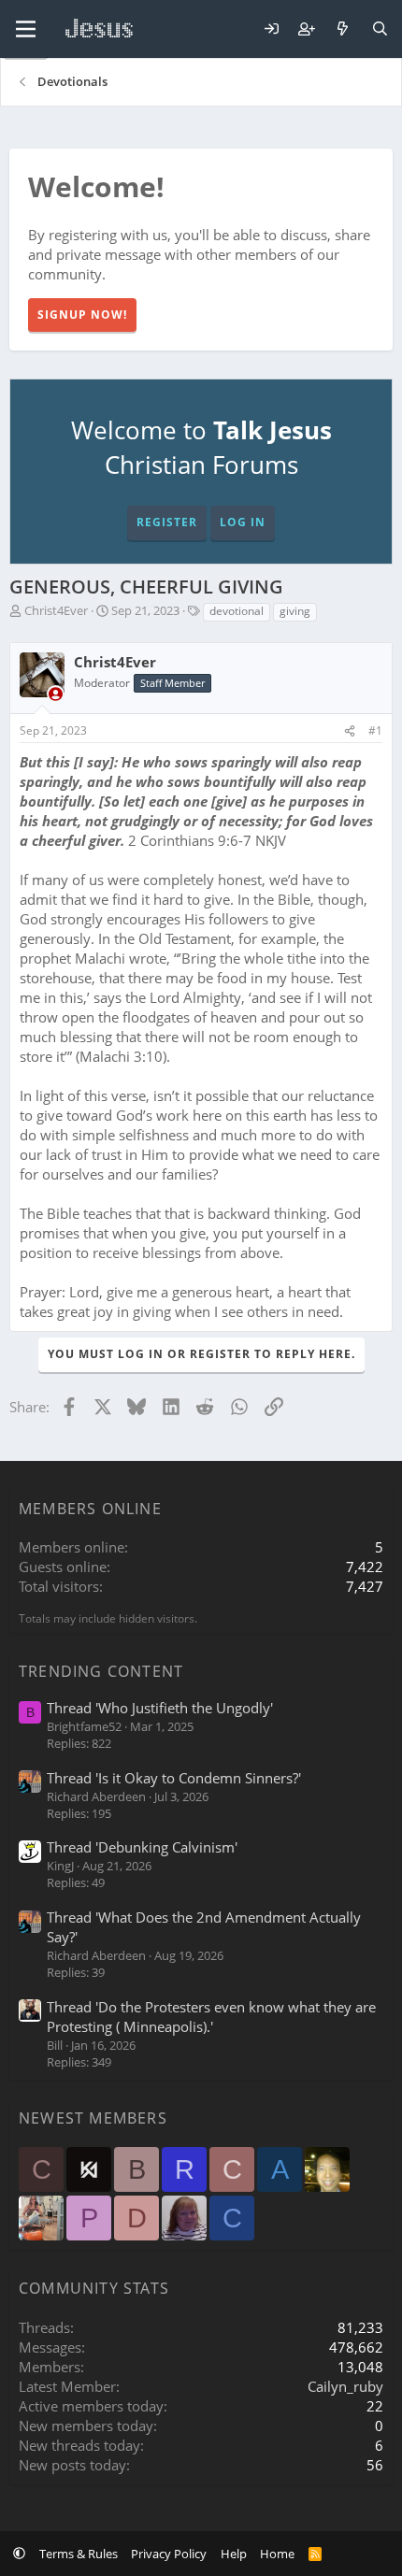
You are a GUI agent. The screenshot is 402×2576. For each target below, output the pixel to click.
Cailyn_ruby (345, 2386)
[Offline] (56, 694)
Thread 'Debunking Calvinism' (142, 1847)
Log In (243, 522)
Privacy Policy (169, 2554)
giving (295, 611)
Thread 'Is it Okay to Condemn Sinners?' (174, 1778)
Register (167, 522)
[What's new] (343, 29)
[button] (19, 2554)
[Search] (380, 29)
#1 (375, 730)
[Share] (350, 731)
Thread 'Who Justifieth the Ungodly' (160, 1708)
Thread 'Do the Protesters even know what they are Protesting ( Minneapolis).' (211, 2017)
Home (277, 2554)
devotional (237, 611)
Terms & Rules (79, 2554)
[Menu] (26, 29)
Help (234, 2554)
